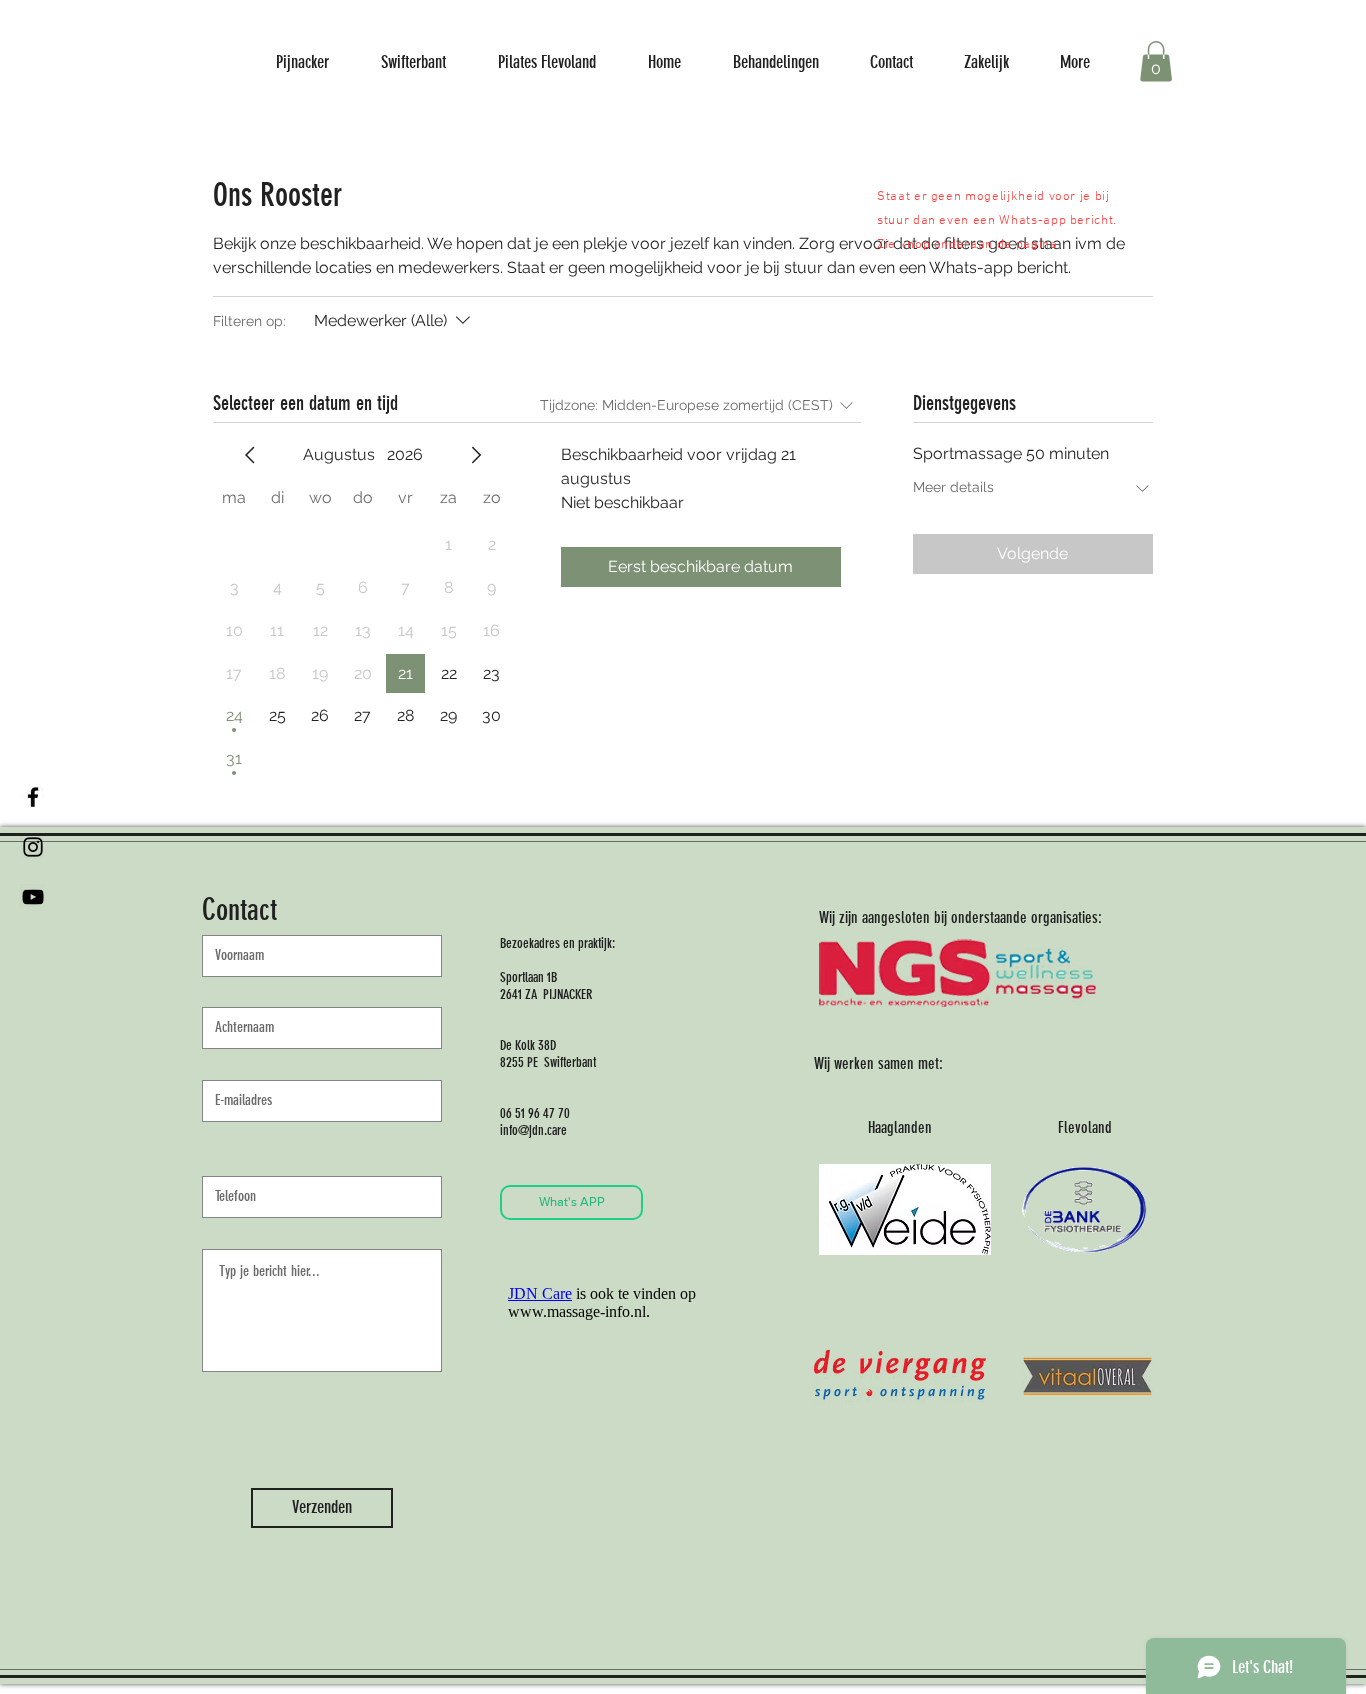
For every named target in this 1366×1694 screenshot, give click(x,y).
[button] (1156, 61)
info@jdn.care (533, 1130)
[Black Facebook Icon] (33, 797)
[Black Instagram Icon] (33, 847)
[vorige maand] (250, 455)
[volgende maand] (476, 455)
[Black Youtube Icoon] (33, 897)
